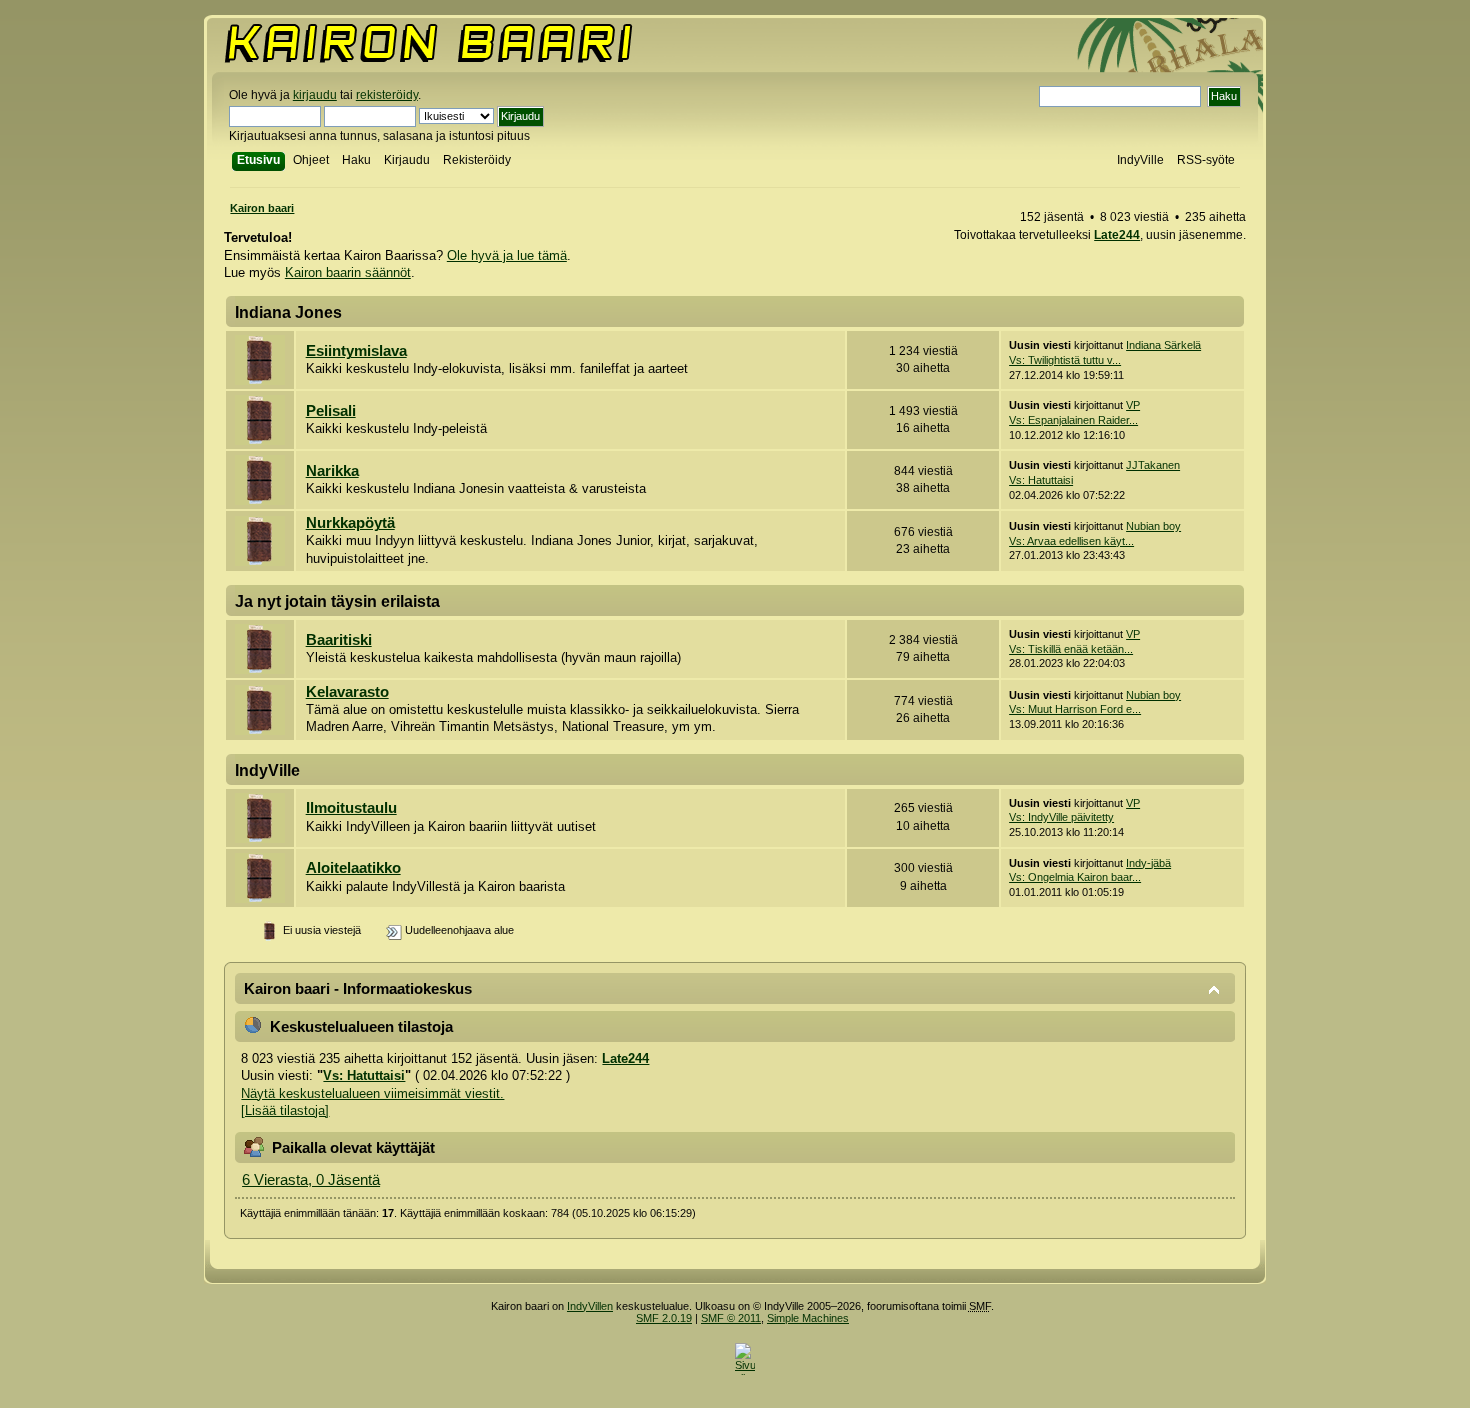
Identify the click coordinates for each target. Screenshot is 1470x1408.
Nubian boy (1153, 526)
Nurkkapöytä (350, 523)
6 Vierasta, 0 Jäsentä (311, 1180)
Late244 (1117, 235)
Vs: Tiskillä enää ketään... (1071, 649)
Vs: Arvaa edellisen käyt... (1071, 541)
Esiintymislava (356, 351)
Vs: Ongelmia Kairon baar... (1075, 877)
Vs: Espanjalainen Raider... (1073, 420)
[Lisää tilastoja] (285, 1110)
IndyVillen (590, 1306)
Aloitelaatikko (353, 868)
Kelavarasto (347, 692)
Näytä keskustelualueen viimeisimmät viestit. (372, 1093)
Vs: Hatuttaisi (1041, 480)
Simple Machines (808, 1318)
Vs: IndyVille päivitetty (1061, 817)
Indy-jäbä (1148, 863)
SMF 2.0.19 (664, 1318)
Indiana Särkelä (1163, 345)
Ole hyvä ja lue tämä (507, 255)
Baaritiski (339, 640)
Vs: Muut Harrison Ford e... (1075, 709)
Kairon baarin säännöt (348, 272)
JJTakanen (1153, 465)
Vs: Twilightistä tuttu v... (1065, 360)
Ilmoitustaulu (351, 808)
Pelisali (331, 411)
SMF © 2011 (731, 1318)
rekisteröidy (387, 95)
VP (1133, 405)
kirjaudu (315, 95)
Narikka (332, 471)
